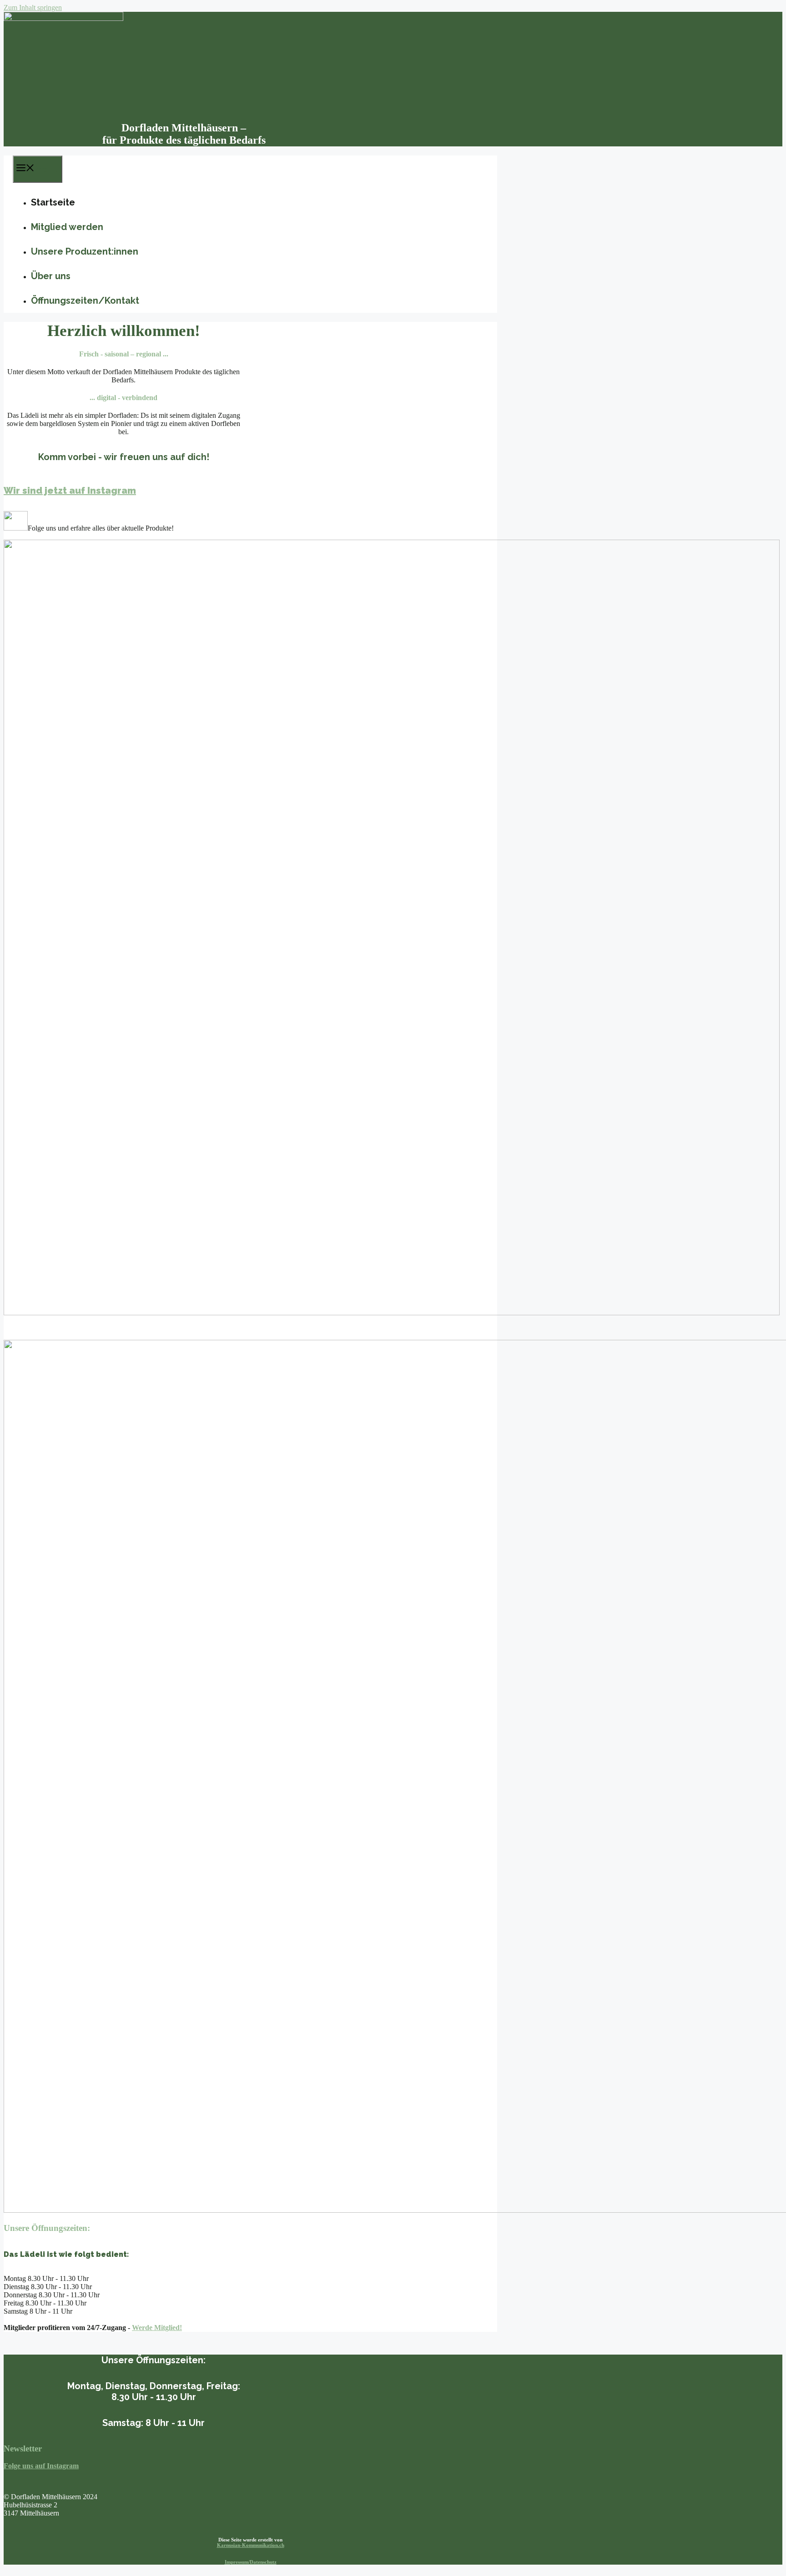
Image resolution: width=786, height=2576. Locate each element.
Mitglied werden (67, 227)
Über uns (51, 276)
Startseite (53, 202)
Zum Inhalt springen (33, 8)
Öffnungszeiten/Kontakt (85, 301)
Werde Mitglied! (157, 2328)
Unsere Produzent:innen (85, 251)
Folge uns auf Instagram (41, 2466)
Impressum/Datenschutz (251, 2562)
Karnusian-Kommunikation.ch (251, 2545)
